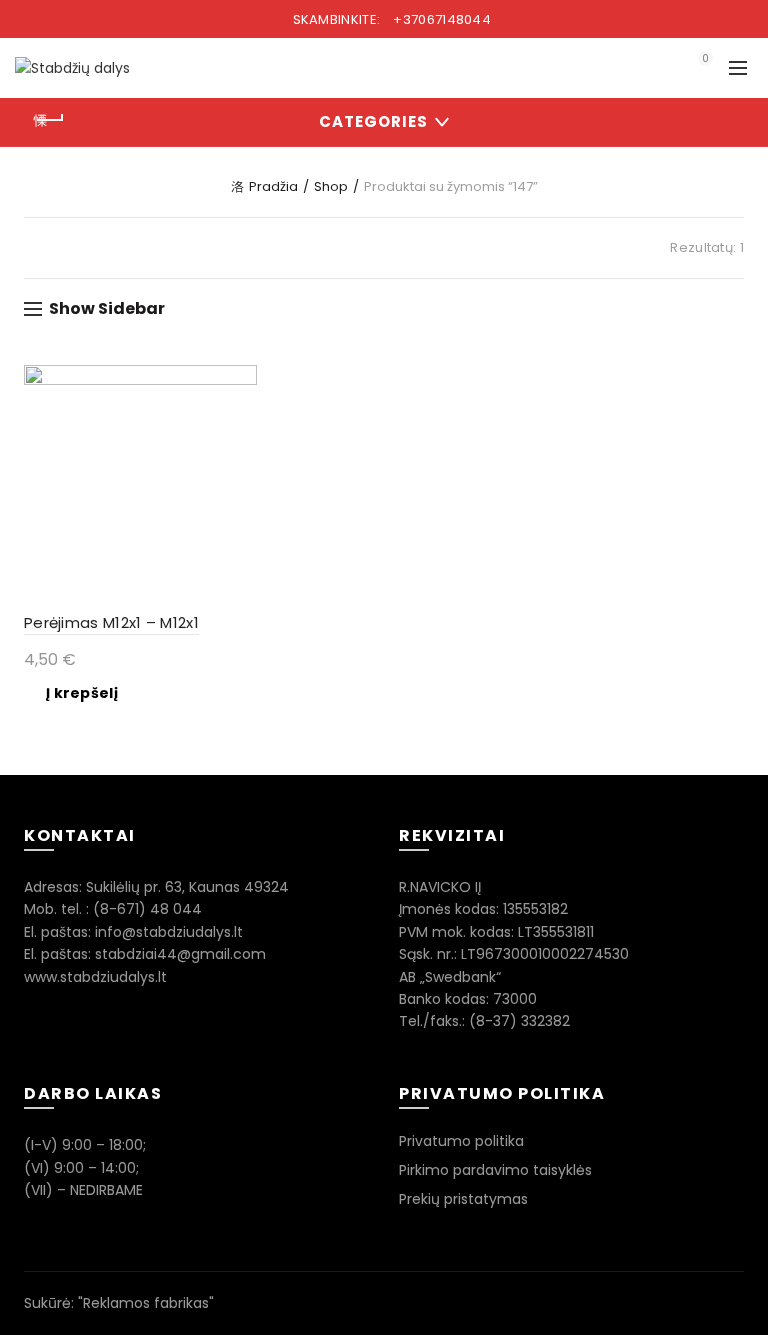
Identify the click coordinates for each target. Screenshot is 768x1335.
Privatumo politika (461, 1141)
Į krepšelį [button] (82, 693)
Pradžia (273, 186)
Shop (331, 186)
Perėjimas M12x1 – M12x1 (111, 622)
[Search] (649, 68)
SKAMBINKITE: (390, 19)
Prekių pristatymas (463, 1199)
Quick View (239, 382)
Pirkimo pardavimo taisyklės (495, 1170)
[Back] (49, 120)
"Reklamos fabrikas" (146, 1303)
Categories (373, 121)
